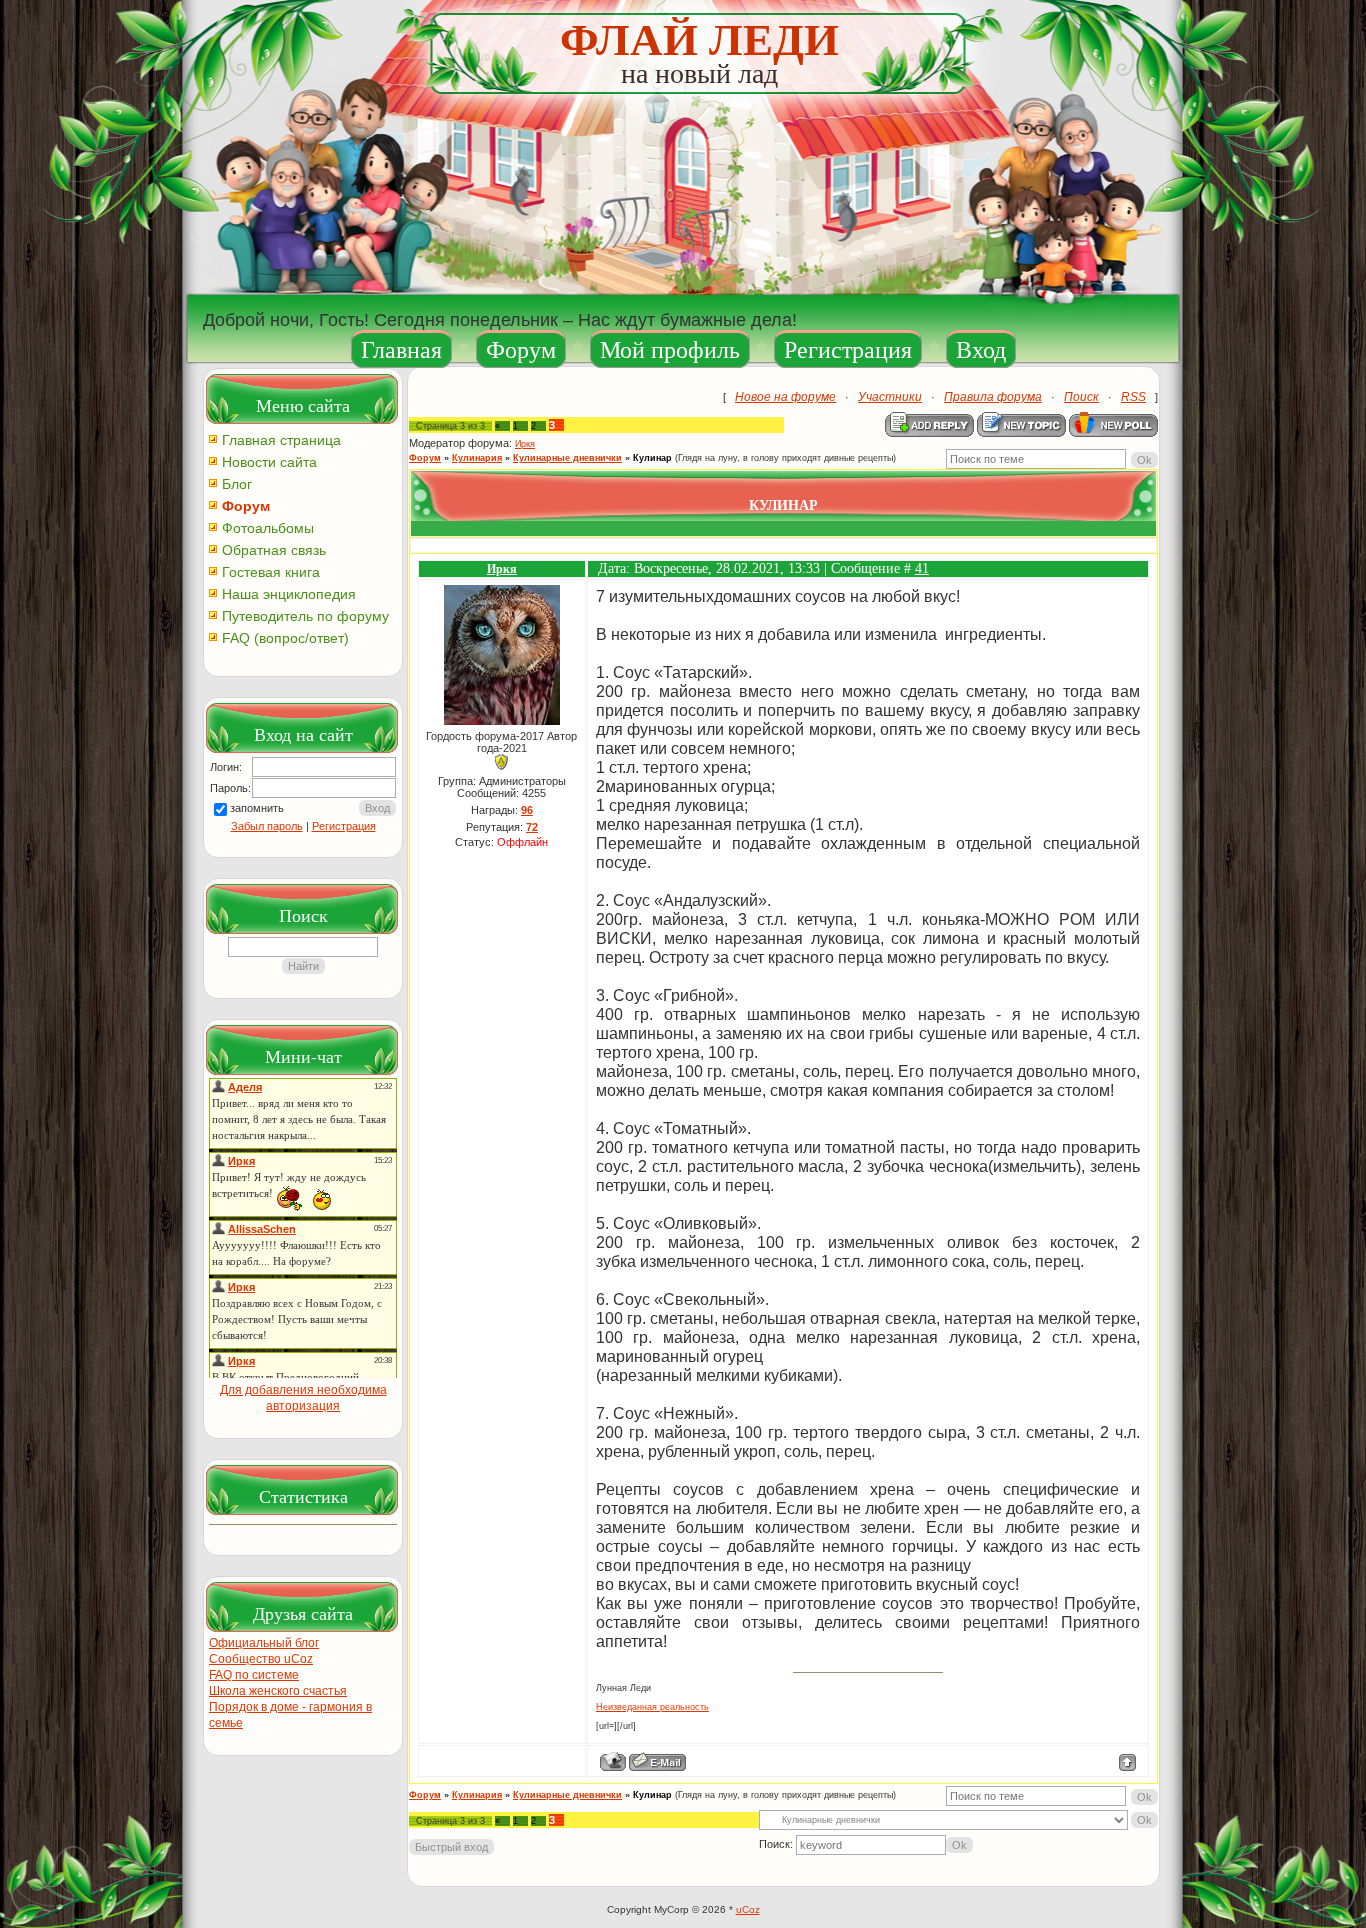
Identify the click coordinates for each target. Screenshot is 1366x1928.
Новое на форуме (785, 397)
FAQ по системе (254, 1675)
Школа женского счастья (278, 1691)
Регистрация (848, 350)
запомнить (257, 808)
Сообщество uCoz (261, 1659)
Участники (890, 397)
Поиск (1081, 397)
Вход (981, 350)
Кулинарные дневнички (567, 458)
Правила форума (993, 397)
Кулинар (652, 458)
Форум (521, 350)
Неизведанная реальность (652, 1707)
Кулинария (477, 458)
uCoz (748, 1909)
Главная (401, 350)
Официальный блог (264, 1643)
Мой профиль (670, 350)
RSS (1133, 397)
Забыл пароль (267, 826)
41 (922, 568)
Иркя (525, 444)
